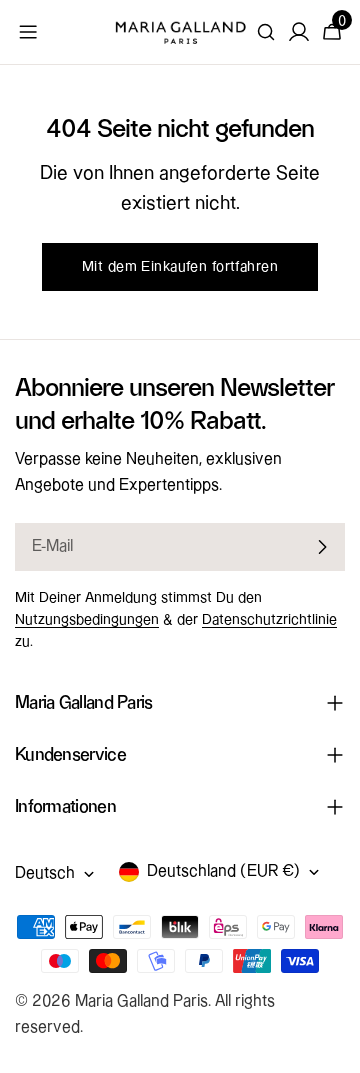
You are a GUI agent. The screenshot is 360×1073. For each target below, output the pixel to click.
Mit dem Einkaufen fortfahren (180, 267)
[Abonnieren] (322, 547)
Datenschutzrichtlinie (269, 620)
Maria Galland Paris (141, 1001)
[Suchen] (266, 32)
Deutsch (45, 873)
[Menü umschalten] (28, 32)
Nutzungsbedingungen (87, 620)
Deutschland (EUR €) (223, 871)
